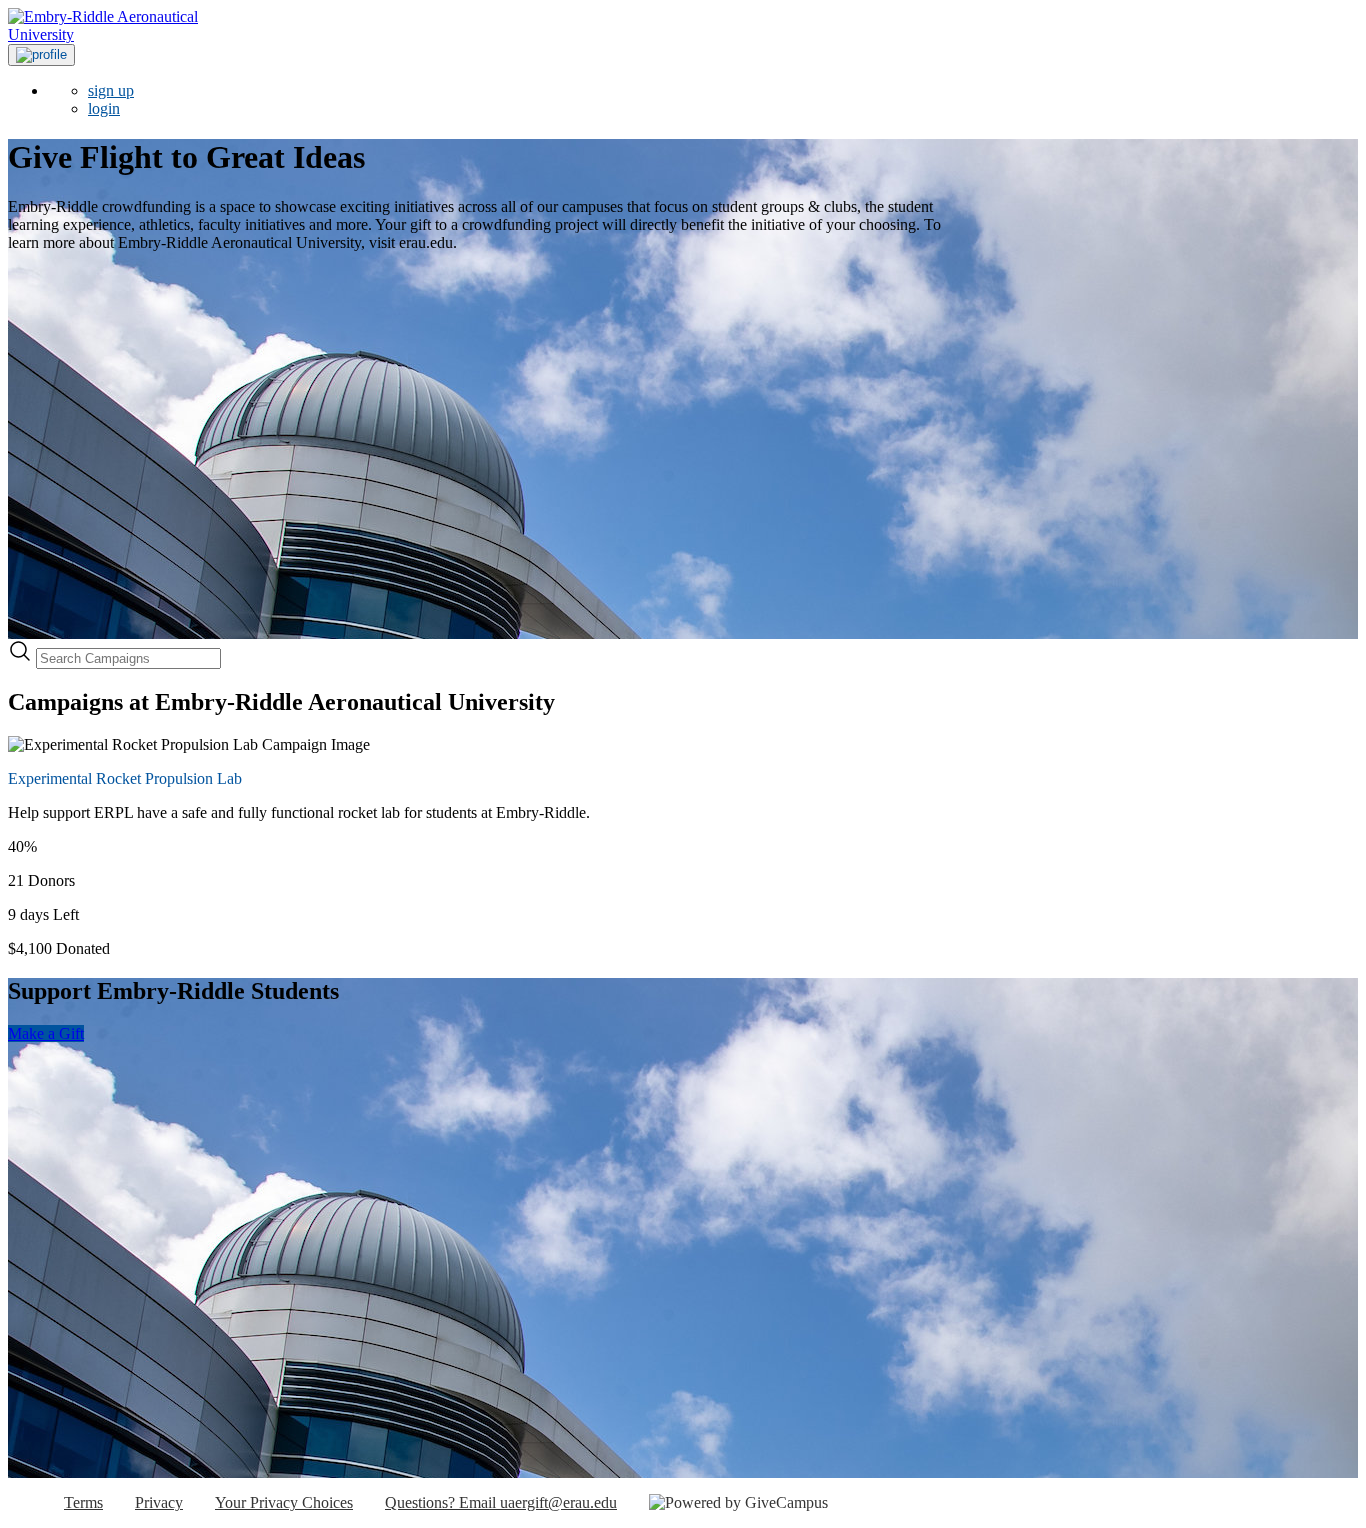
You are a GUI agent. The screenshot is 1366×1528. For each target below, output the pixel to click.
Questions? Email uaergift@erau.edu (501, 1502)
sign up (111, 90)
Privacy (159, 1502)
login (104, 108)
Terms (83, 1502)
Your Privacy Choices (284, 1502)
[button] (41, 55)
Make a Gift (46, 1033)
